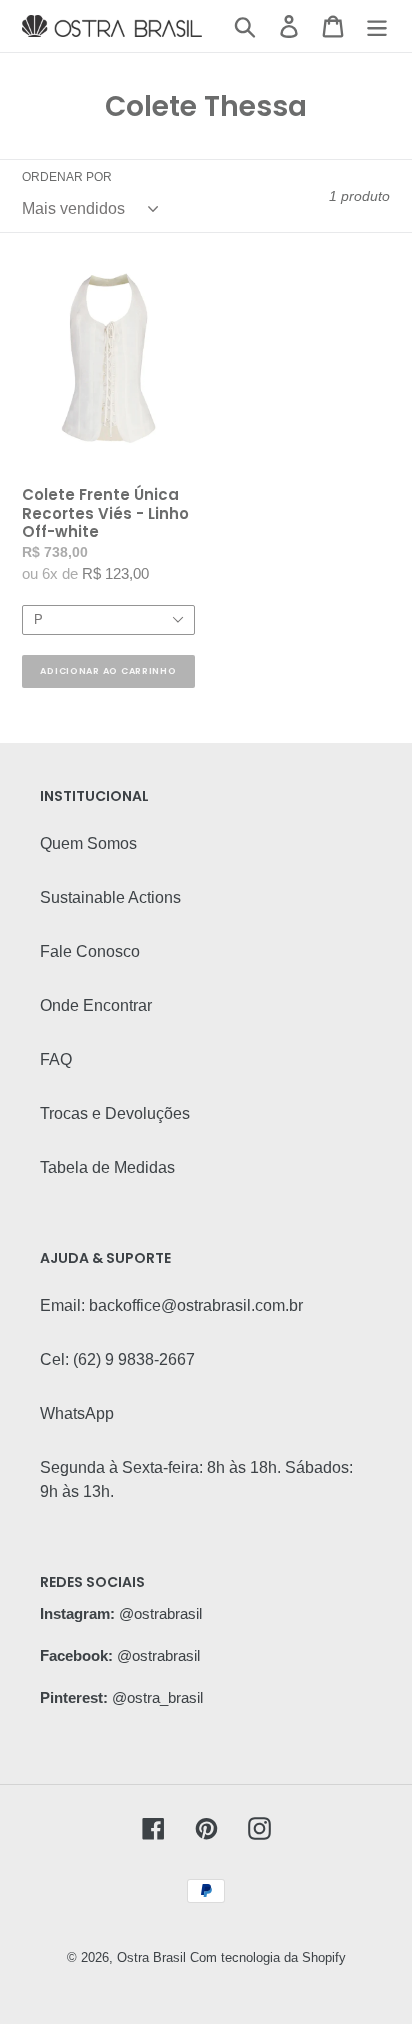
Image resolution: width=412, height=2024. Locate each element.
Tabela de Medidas (107, 1167)
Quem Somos (88, 843)
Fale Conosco (90, 951)
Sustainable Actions (110, 897)
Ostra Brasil (151, 1957)
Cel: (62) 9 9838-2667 (117, 1359)
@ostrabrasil (160, 1613)
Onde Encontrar (96, 1005)
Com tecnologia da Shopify (268, 1957)
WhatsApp (77, 1413)
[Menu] (377, 26)
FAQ (56, 1059)
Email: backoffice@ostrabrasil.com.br (171, 1305)
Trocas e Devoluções (115, 1113)
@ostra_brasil (157, 1697)
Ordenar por (67, 177)
